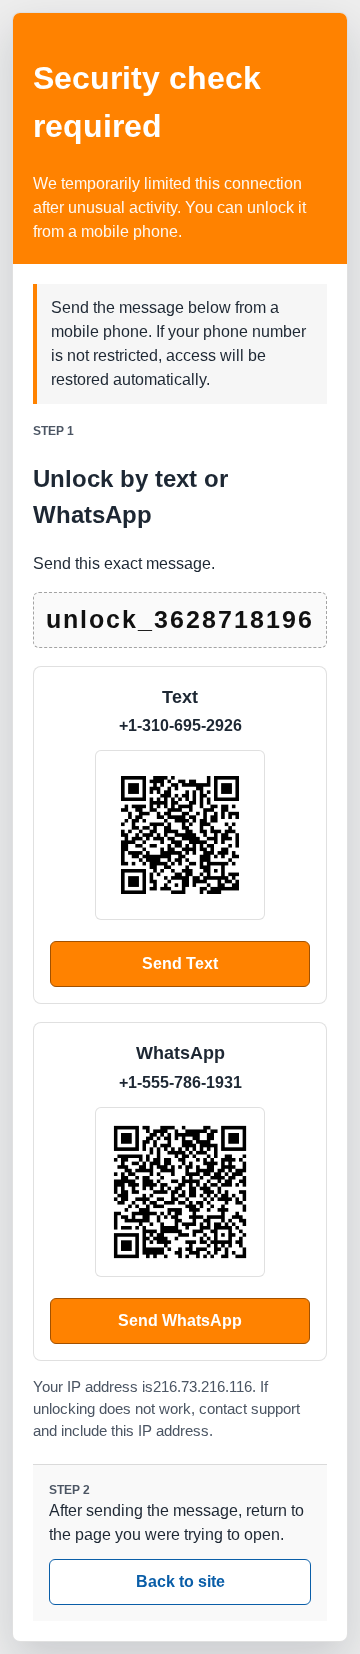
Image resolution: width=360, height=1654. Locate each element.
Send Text (180, 963)
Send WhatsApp (180, 1320)
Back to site (180, 1581)
